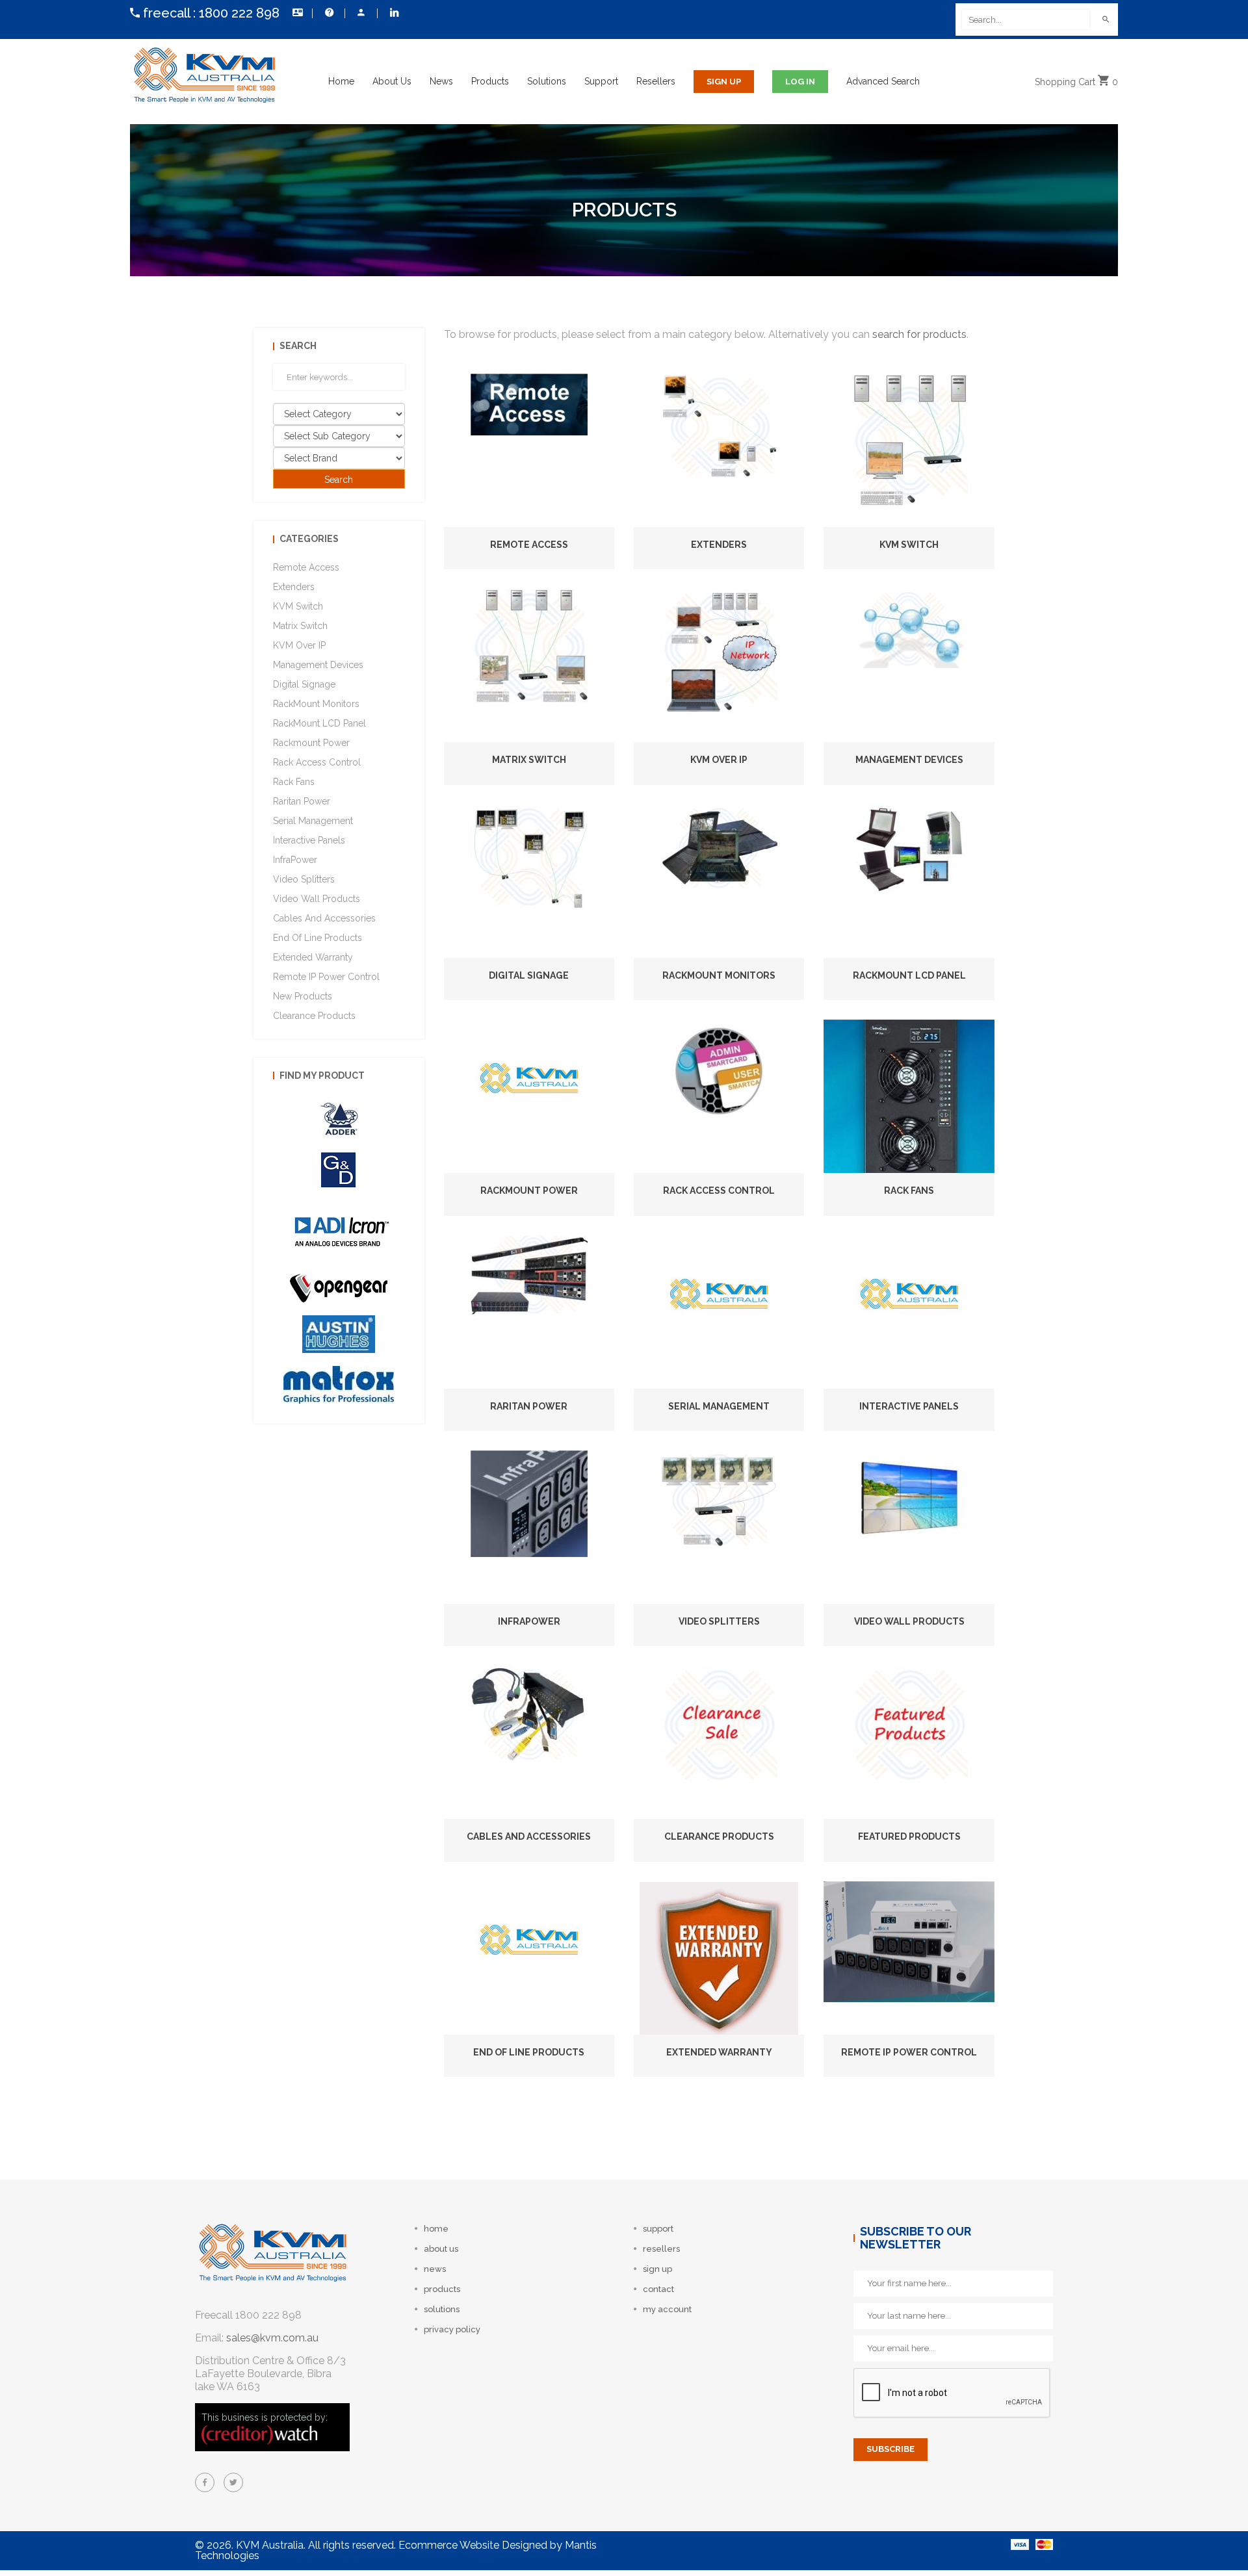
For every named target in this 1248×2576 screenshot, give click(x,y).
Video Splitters (719, 1621)
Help (328, 13)
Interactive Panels (909, 1406)
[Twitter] (233, 2482)
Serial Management (719, 1406)
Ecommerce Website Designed (473, 2545)
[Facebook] (205, 2482)
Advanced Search (883, 81)
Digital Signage (529, 975)
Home (341, 81)
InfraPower (529, 1621)
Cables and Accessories (529, 1836)
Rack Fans (909, 1191)
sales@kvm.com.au (272, 2338)
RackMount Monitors (719, 975)
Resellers (656, 81)
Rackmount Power (529, 1191)
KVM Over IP (719, 760)
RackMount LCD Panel (909, 975)
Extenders (719, 545)
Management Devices (909, 760)
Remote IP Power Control (909, 2052)
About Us (392, 81)
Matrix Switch (529, 760)
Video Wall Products (909, 1621)
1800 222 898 (239, 13)
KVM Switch (909, 545)
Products (490, 81)
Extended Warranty (719, 2052)
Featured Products (909, 1836)
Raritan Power (529, 1406)
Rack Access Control (719, 1191)
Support (601, 81)
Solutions (547, 81)
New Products (303, 996)
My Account (361, 13)
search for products (919, 334)
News (441, 81)
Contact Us (296, 13)
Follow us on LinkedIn (393, 13)
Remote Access (529, 545)
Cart (1076, 82)
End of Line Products (529, 2052)
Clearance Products (719, 1836)
